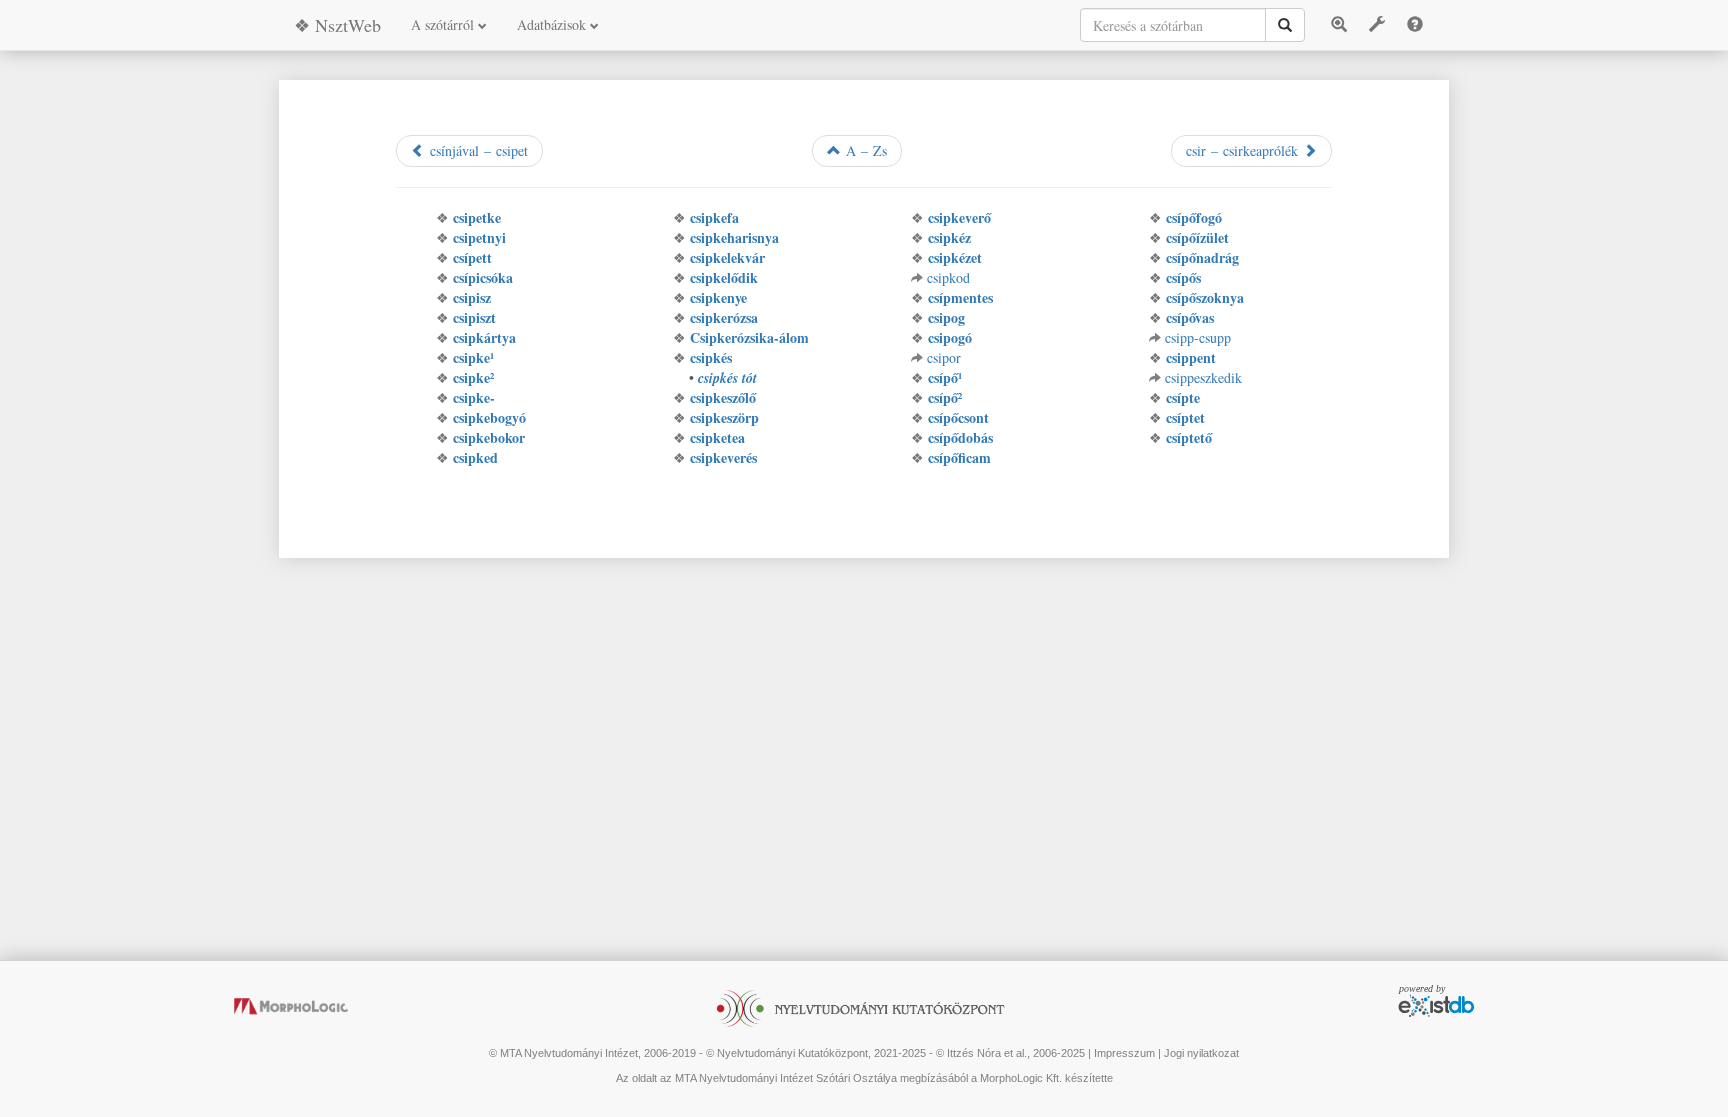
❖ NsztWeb (337, 25)
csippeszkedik (1203, 377)
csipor (944, 357)
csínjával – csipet (476, 150)
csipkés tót (727, 378)
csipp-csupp (1198, 337)
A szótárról (444, 24)
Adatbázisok (553, 24)
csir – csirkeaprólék (1244, 150)
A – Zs (864, 150)
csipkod (948, 277)
